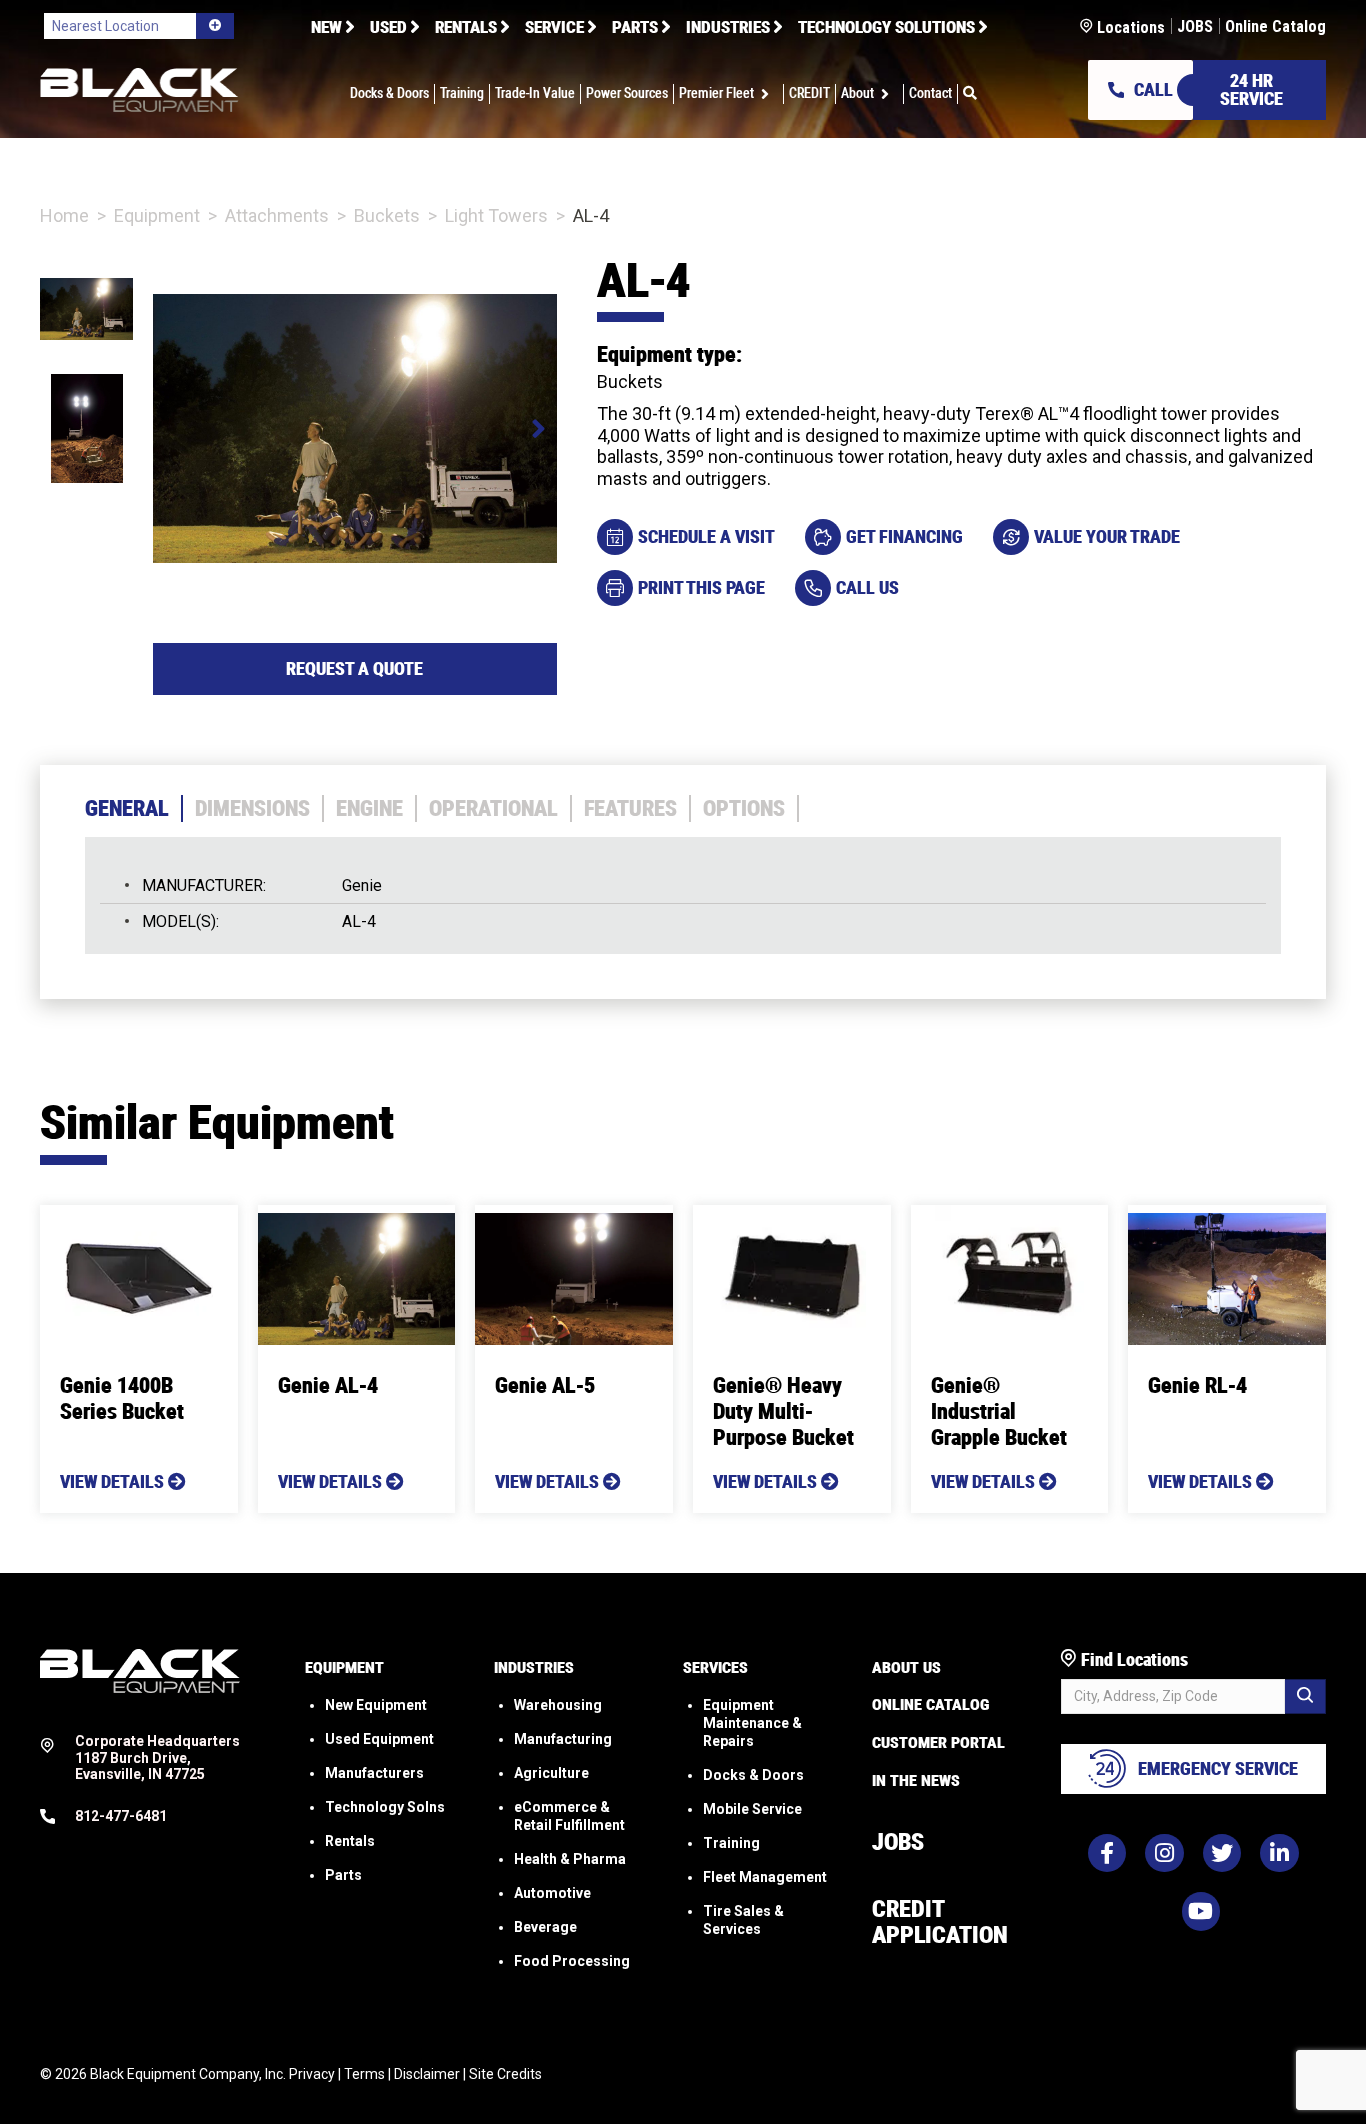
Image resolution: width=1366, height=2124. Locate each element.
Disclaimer (427, 2074)
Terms (364, 2074)
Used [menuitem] (388, 27)
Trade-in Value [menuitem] (535, 94)
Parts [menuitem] (635, 27)
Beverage (545, 1927)
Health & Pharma (570, 1859)
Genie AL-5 (545, 1385)
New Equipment (376, 1705)
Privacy (312, 2074)
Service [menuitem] (554, 27)
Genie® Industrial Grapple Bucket (999, 1411)
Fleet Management (765, 1877)
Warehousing (558, 1705)
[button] (768, 94)
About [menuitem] (857, 94)
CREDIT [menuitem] (809, 94)
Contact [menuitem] (930, 94)
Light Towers (496, 215)
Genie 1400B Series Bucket (122, 1398)
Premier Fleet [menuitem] (716, 94)
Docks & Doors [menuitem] (389, 94)
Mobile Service (752, 1809)
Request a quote (354, 668)
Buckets (387, 215)
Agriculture (551, 1773)
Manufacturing (563, 1739)
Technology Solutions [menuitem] (886, 27)
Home (64, 215)
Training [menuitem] (462, 94)
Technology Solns (385, 1807)
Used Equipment (379, 1739)
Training (731, 1843)
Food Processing (572, 1961)
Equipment (157, 215)
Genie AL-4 (328, 1385)
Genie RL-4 (1197, 1385)
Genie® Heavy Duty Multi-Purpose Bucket (783, 1411)
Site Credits (505, 2074)
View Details (114, 1481)
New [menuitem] (326, 27)
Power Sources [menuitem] (627, 94)
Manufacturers (374, 1773)
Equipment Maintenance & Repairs (752, 1723)
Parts (343, 1875)
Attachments (277, 215)
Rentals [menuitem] (466, 27)
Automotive (552, 1893)
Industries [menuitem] (728, 27)
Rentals (350, 1841)
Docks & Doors (753, 1775)
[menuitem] (970, 94)
